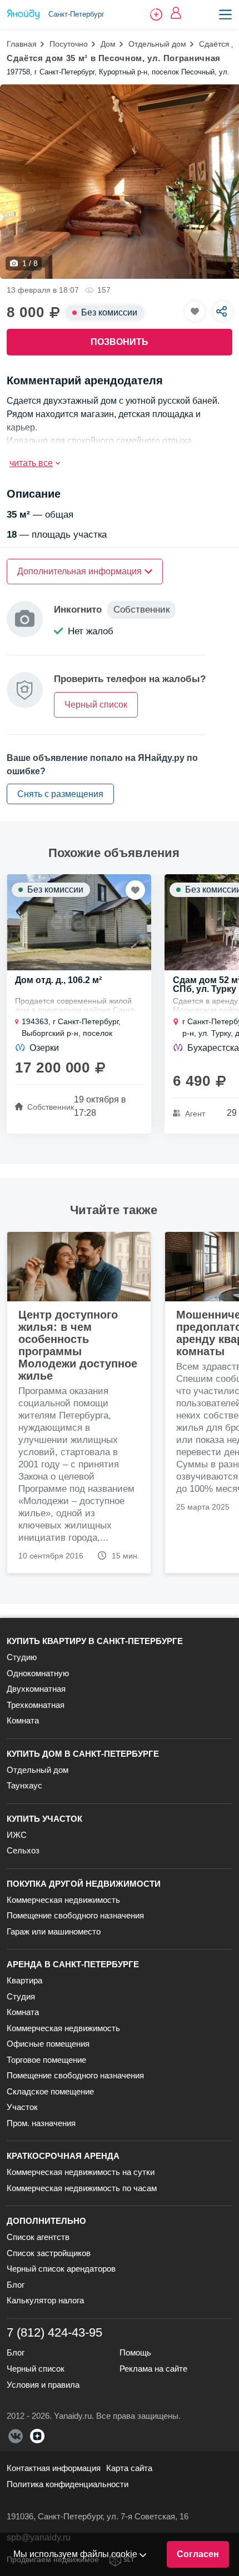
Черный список (36, 2369)
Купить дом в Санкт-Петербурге (83, 1754)
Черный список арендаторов (61, 2269)
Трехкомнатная (36, 1705)
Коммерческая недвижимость (63, 1900)
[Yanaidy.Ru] (23, 14)
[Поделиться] (223, 311)
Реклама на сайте (153, 2369)
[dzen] (37, 2436)
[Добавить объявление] (156, 14)
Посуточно (69, 44)
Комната (23, 1720)
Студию (22, 1657)
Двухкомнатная (36, 1689)
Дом (108, 44)
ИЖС (17, 1835)
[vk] (16, 2436)
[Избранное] (195, 311)
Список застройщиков (49, 2253)
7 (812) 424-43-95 (54, 2332)
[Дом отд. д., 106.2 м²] (79, 922)
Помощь (135, 2352)
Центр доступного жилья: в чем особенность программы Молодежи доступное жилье (78, 1345)
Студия (21, 1996)
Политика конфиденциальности (68, 2484)
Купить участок (44, 1819)
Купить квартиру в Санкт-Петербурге (95, 1641)
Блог (16, 2285)
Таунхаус (24, 1785)
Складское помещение (50, 2091)
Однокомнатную (38, 1673)
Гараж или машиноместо (54, 1931)
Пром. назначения (41, 2123)
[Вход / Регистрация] (176, 13)
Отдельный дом (157, 44)
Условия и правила (43, 2385)
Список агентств (38, 2237)
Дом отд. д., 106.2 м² (58, 980)
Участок (22, 2107)
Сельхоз (23, 1850)
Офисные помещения (48, 2044)
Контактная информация (54, 2468)
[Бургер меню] (225, 14)
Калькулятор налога (45, 2300)
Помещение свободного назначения (75, 1915)
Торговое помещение (46, 2060)
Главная (22, 44)
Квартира (24, 1980)
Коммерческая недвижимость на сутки (81, 2172)
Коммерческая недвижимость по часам (82, 2188)
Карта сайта (129, 2468)
